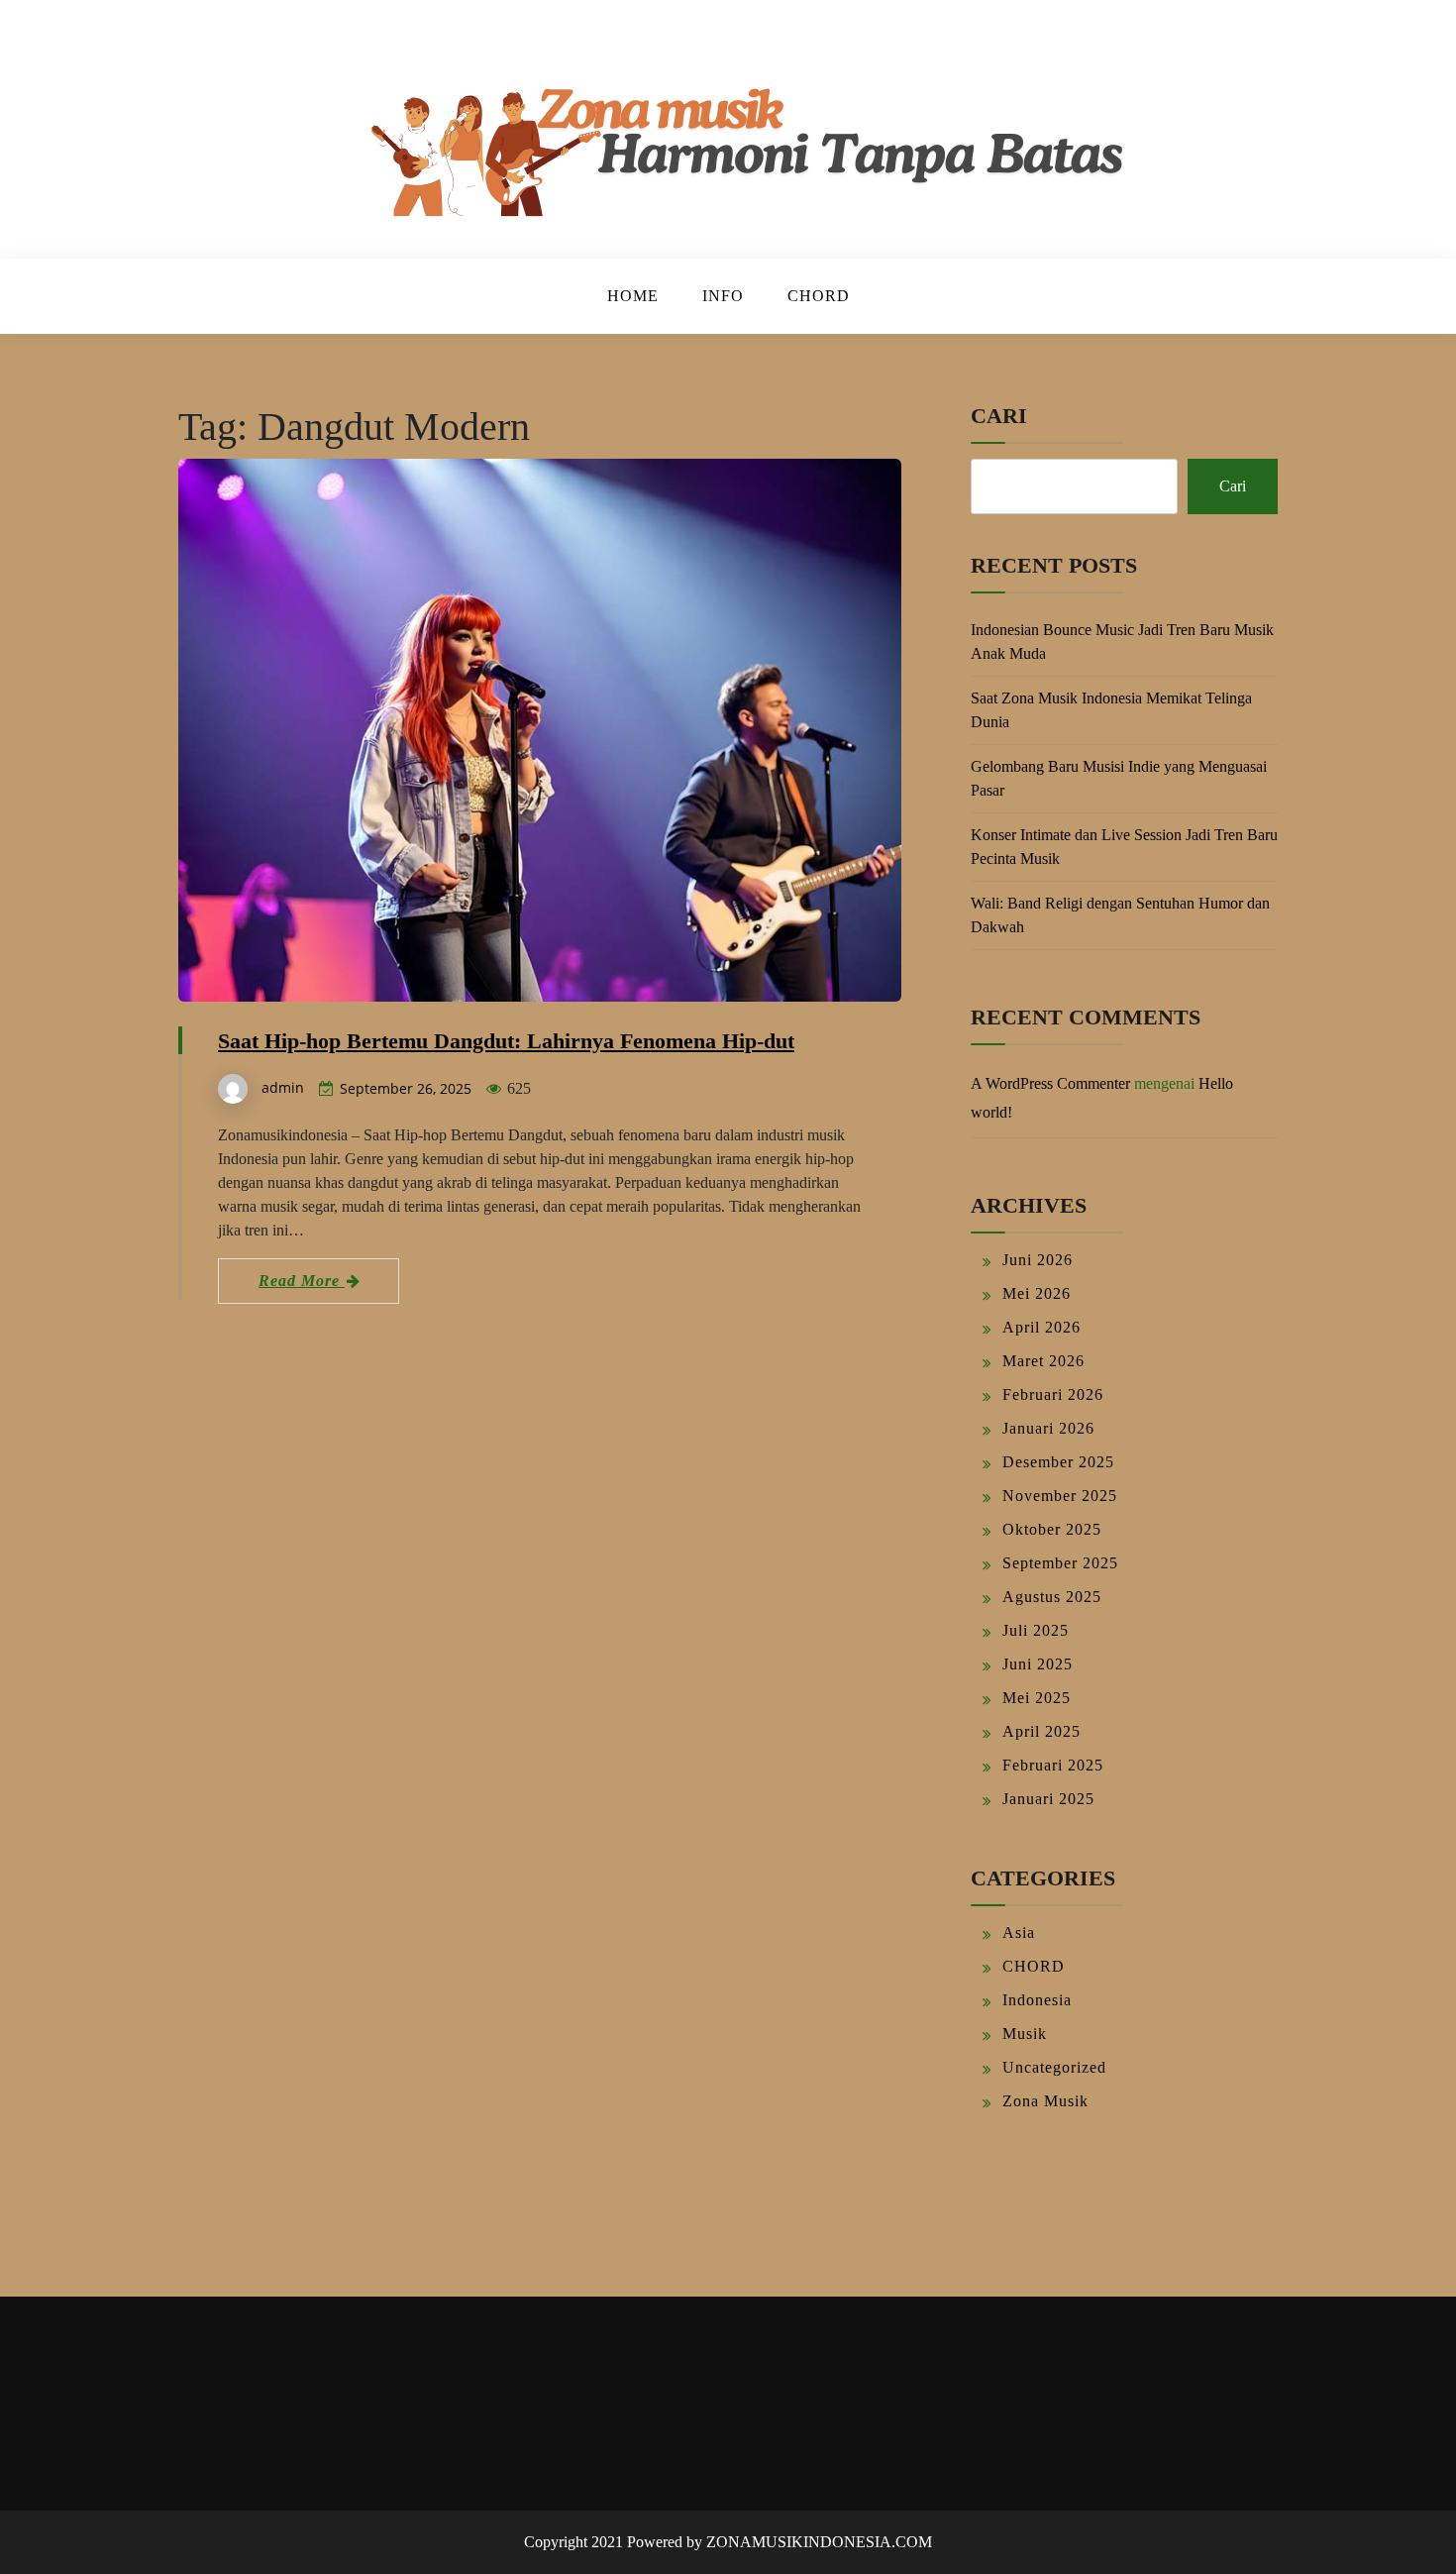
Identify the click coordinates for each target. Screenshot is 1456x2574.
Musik (1025, 2034)
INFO (723, 296)
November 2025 (1060, 1496)
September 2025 (1060, 1563)
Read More (302, 1281)
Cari (999, 416)
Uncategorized (1054, 2067)
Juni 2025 (1038, 1664)
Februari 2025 (1053, 1765)
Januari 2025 (1048, 1799)
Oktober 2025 (1052, 1529)
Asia (1019, 1932)
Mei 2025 (1037, 1698)
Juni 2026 (1038, 1260)
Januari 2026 (1048, 1428)
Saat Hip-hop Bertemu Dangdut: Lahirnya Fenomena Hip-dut (506, 1041)
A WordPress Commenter (1050, 1083)
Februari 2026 (1053, 1394)
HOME (633, 296)
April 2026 (1041, 1327)
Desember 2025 (1058, 1462)
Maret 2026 (1043, 1361)
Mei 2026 (1037, 1293)
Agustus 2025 (1052, 1597)
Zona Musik (1045, 2101)
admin (283, 1087)
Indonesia (1037, 2000)
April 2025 (1041, 1731)
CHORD (819, 296)
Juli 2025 (1036, 1630)
